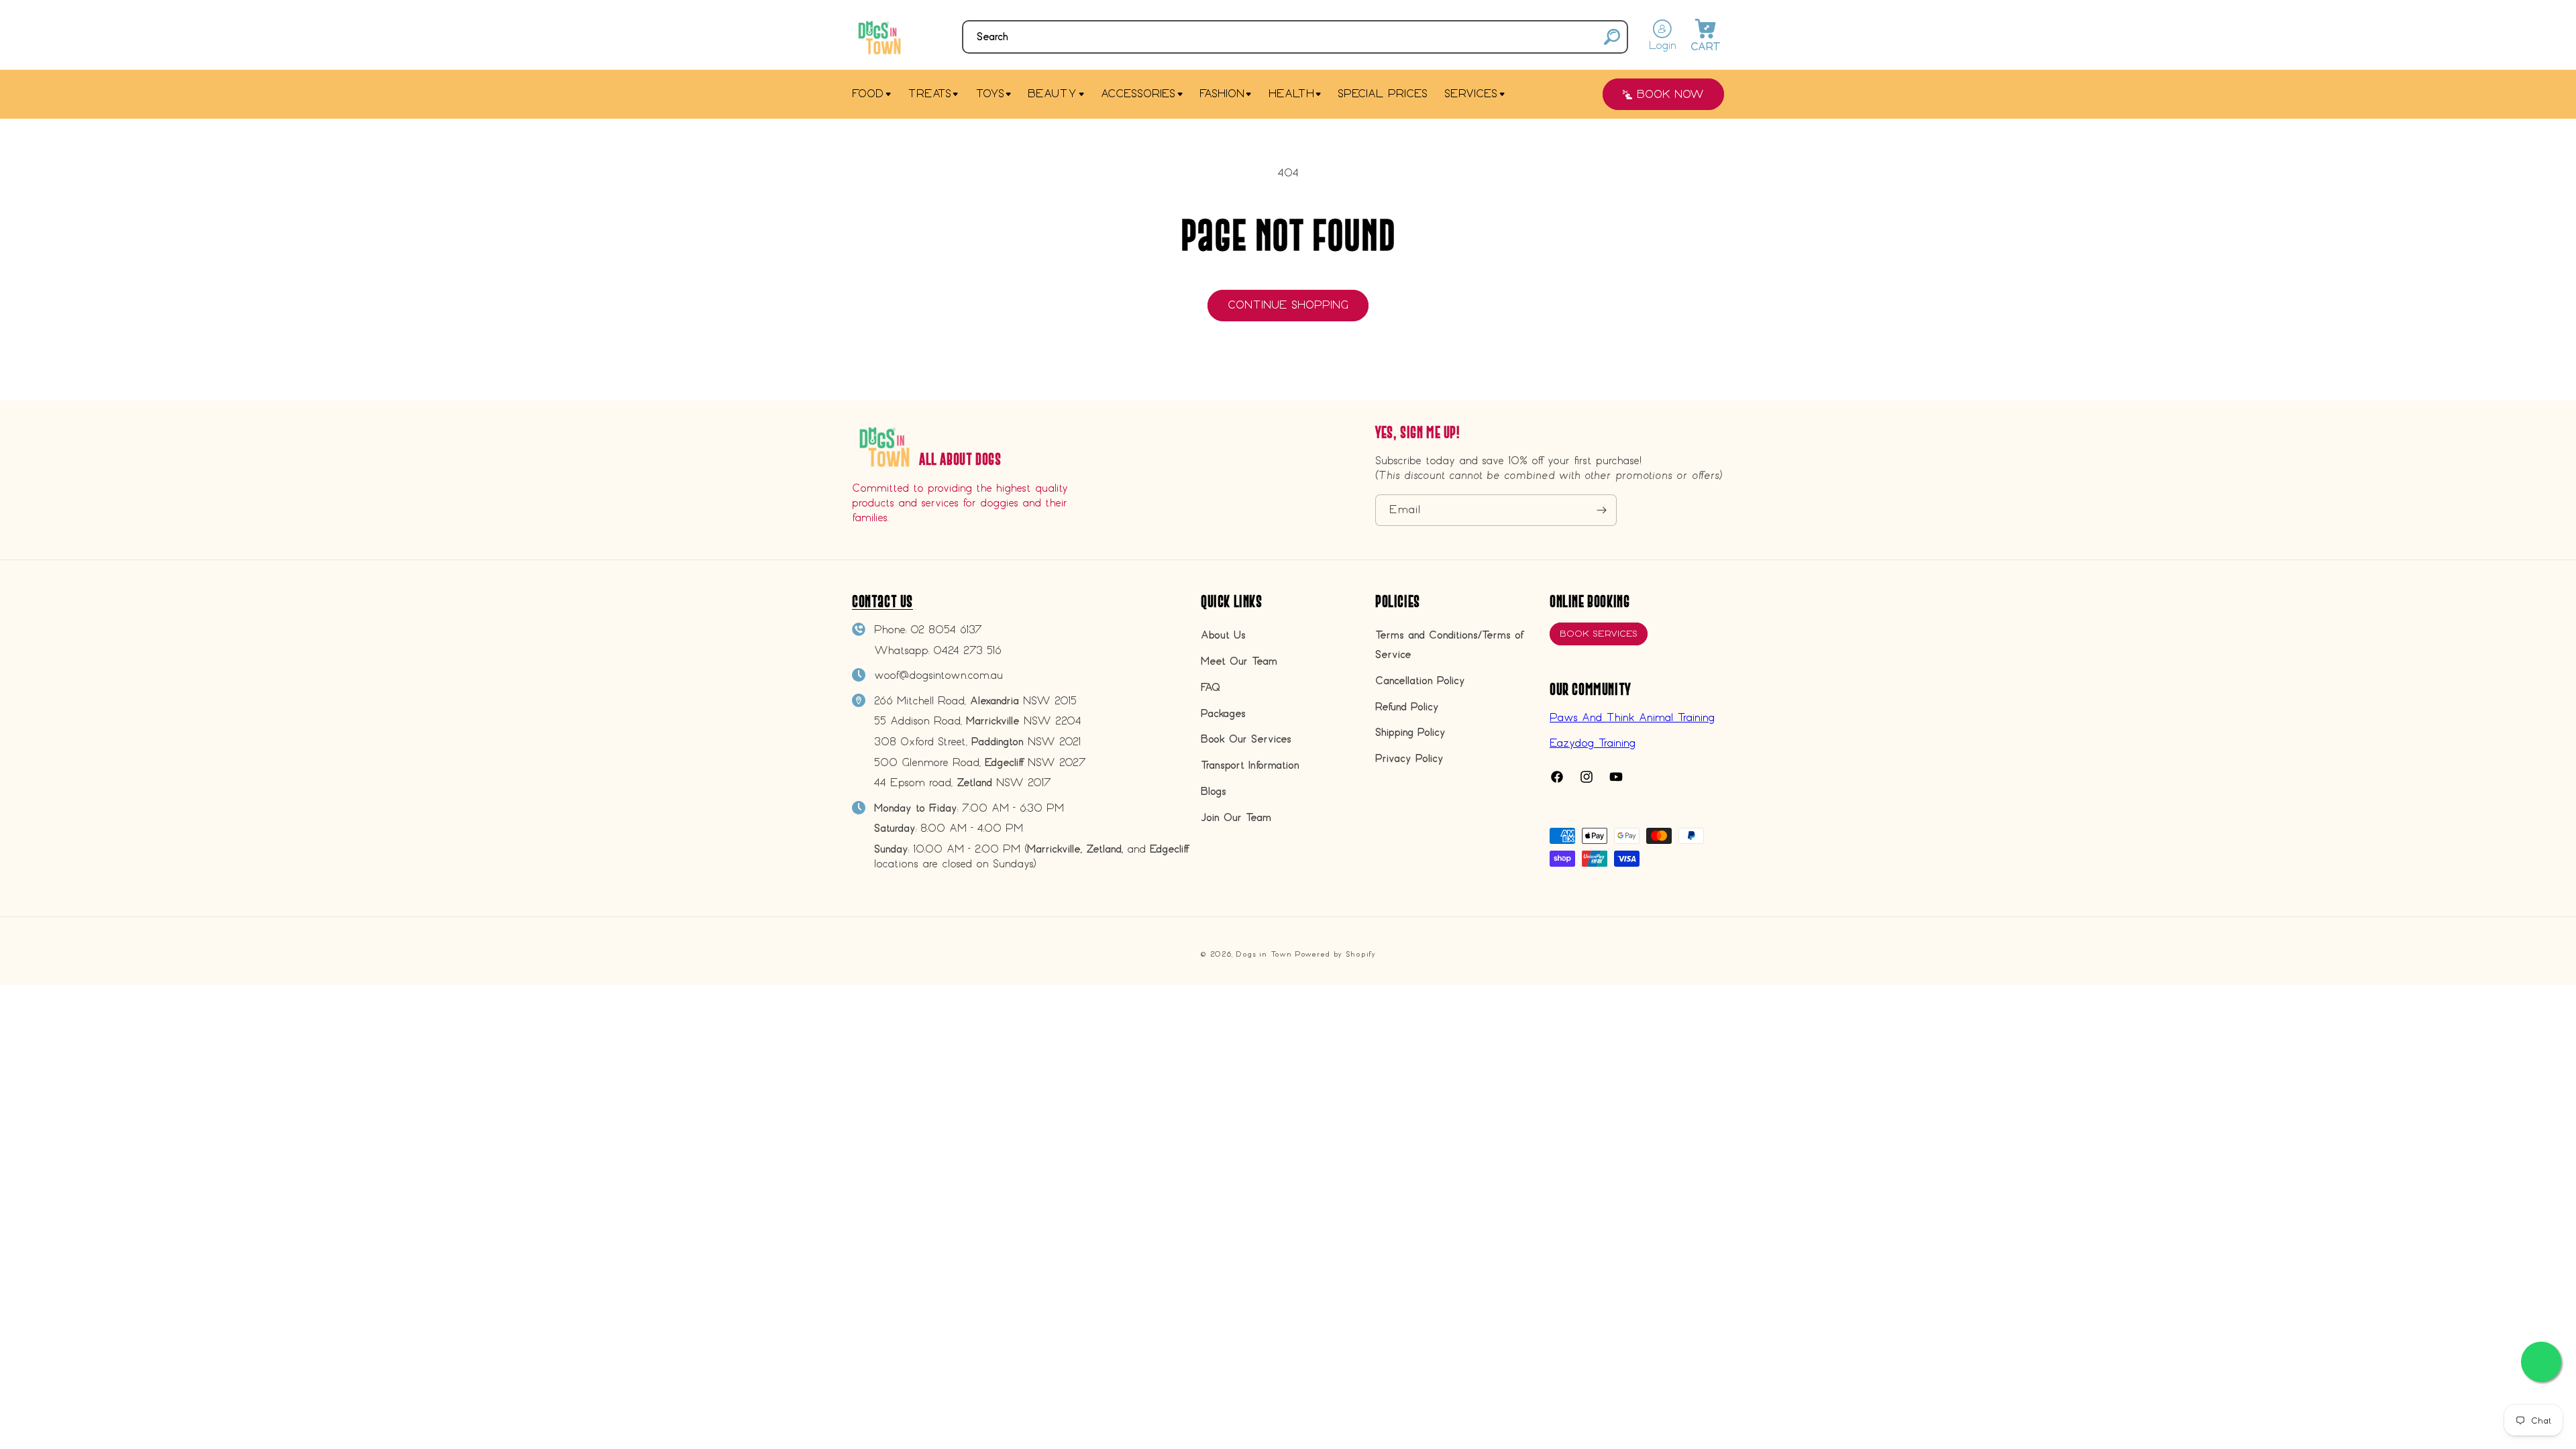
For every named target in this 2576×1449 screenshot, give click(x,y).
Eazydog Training (1593, 743)
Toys (990, 94)
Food (868, 94)
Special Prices (1383, 94)
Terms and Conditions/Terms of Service (1449, 645)
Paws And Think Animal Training (1632, 717)
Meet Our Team (1239, 661)
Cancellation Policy (1420, 681)
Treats (929, 94)
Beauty (1052, 94)
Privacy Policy (1409, 758)
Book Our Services (1246, 739)
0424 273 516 (967, 650)
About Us (1223, 635)
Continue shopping (1288, 305)
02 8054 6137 (946, 630)
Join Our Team (1236, 817)
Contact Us (882, 601)
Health (1291, 94)
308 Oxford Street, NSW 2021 (977, 742)
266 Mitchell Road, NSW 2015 (975, 701)
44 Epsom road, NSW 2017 (963, 783)
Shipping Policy (1410, 732)
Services (1471, 94)
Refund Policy (1407, 707)
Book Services (1599, 634)
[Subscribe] (1601, 510)
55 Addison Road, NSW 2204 (978, 721)
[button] (1295, 37)
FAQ (1211, 687)
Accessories (1138, 94)
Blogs (1214, 791)
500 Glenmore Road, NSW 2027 (980, 762)
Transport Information (1250, 765)
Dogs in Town (1264, 954)
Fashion (1222, 94)
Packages (1223, 713)
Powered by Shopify (1335, 954)
